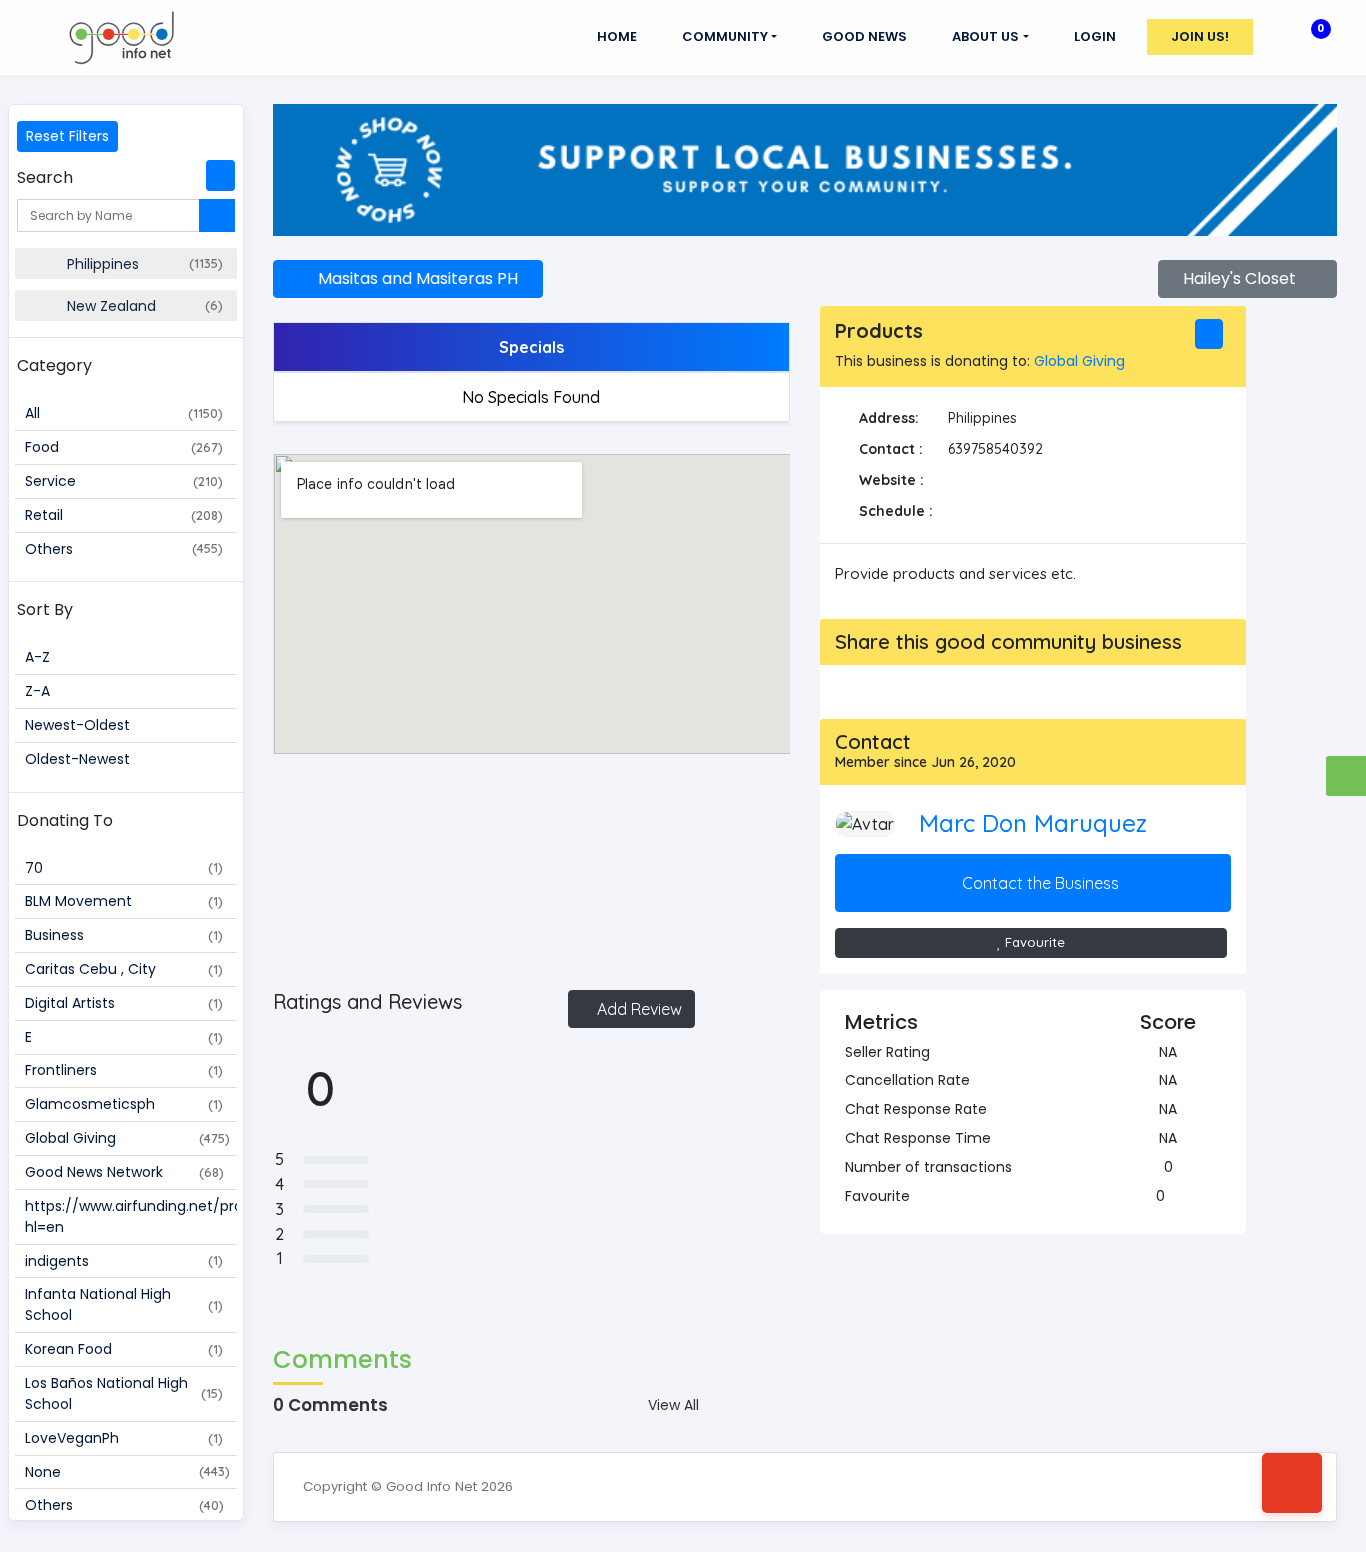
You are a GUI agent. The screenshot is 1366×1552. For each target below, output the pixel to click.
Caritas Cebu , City (124, 969)
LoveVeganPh (124, 1438)
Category (54, 365)
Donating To (65, 820)
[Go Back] (1292, 1483)
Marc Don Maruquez (1033, 823)
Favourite (1033, 942)
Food (124, 447)
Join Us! (1200, 36)
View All (673, 1405)
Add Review (637, 1009)
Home (617, 36)
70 (124, 868)
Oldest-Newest (77, 759)
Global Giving (127, 1138)
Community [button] (725, 36)
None (127, 1472)
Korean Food (124, 1349)
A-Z (37, 657)
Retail (124, 515)
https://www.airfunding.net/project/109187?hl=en (130, 1216)
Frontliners (124, 1070)
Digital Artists (124, 1003)
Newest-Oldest (77, 725)
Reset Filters (67, 136)
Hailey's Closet (1241, 278)
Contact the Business (1038, 883)
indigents (124, 1261)
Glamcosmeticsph (124, 1104)
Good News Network (124, 1172)
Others (124, 549)
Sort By (45, 609)
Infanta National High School (124, 1304)
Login (1095, 36)
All (124, 413)
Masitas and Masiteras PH (414, 278)
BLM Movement (124, 901)
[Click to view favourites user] (1174, 1196)
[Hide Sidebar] (220, 175)
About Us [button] (985, 36)
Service (124, 481)
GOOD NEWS (864, 36)
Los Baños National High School (124, 1393)
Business (124, 935)
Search (45, 177)
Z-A (37, 691)
